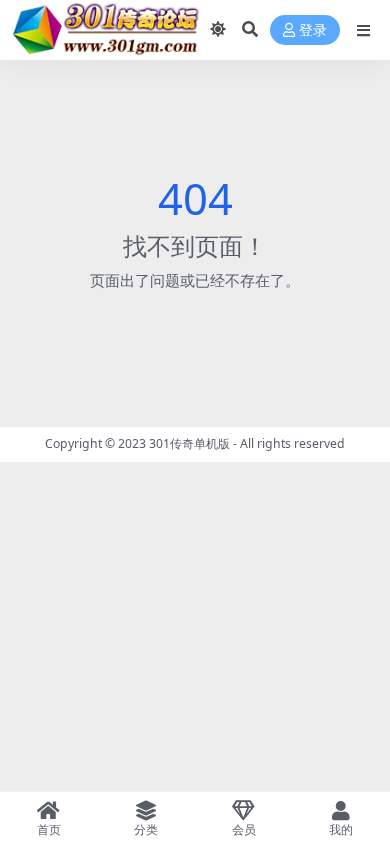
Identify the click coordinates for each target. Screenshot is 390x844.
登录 (313, 30)
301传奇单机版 (189, 443)
